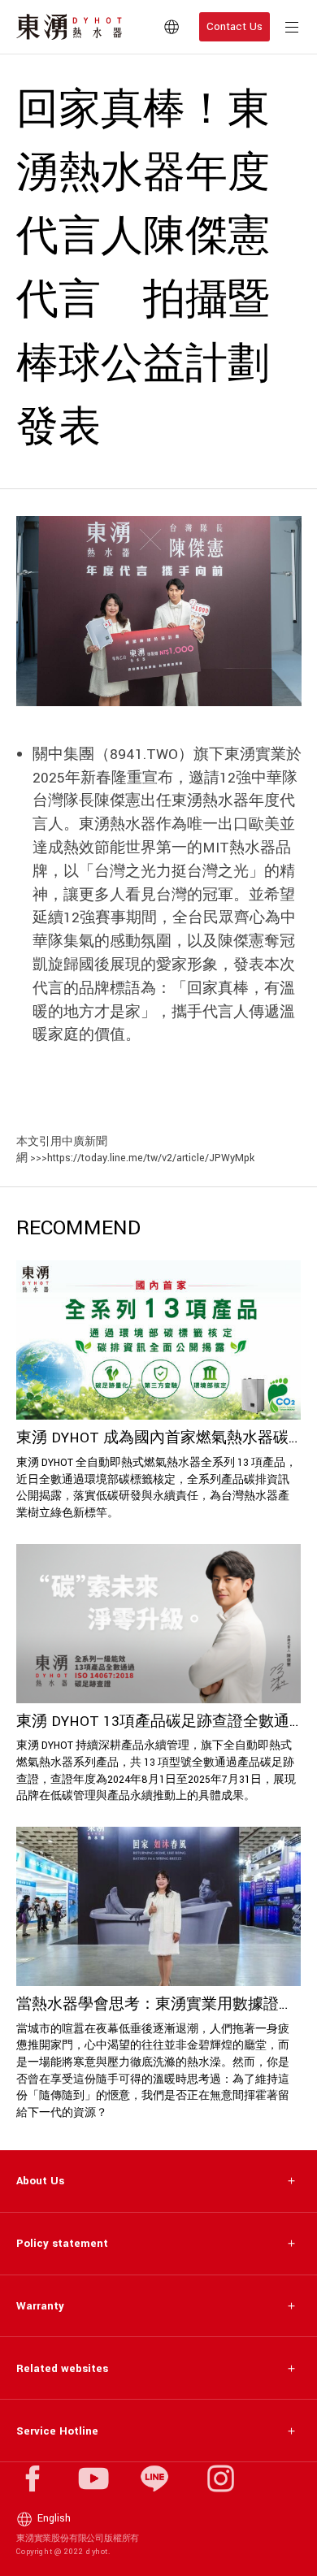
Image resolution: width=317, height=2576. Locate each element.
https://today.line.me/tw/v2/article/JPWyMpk (151, 1158)
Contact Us (234, 26)
